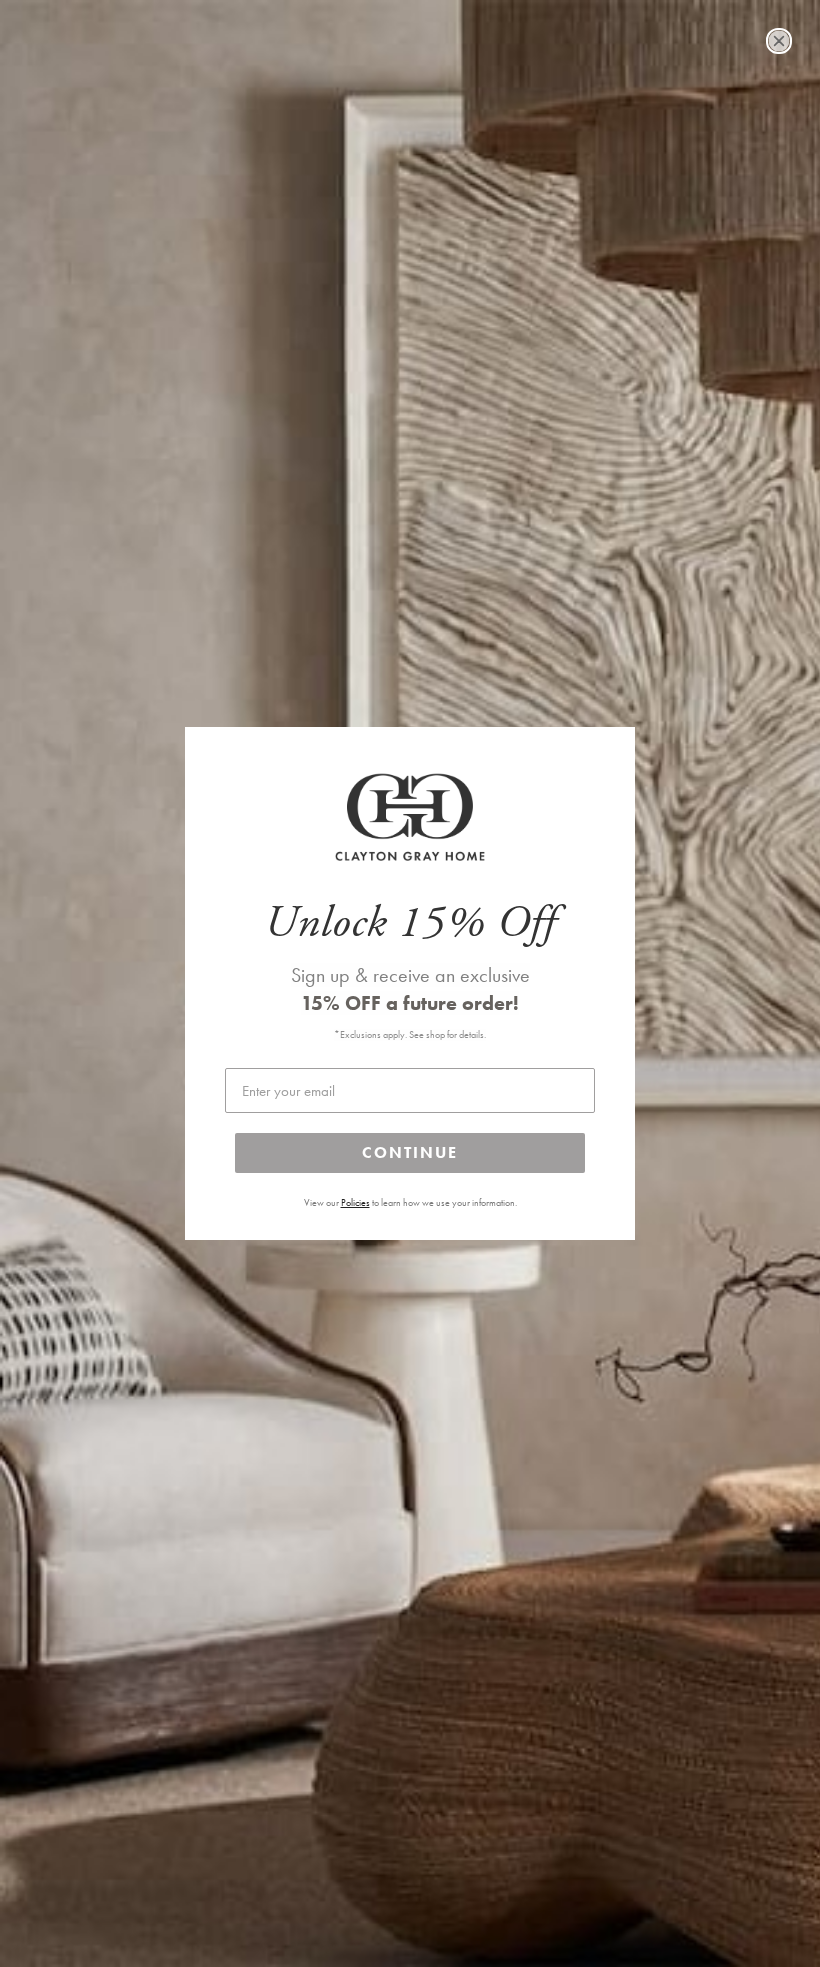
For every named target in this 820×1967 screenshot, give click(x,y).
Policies (355, 1203)
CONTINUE (410, 1152)
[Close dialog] (779, 41)
